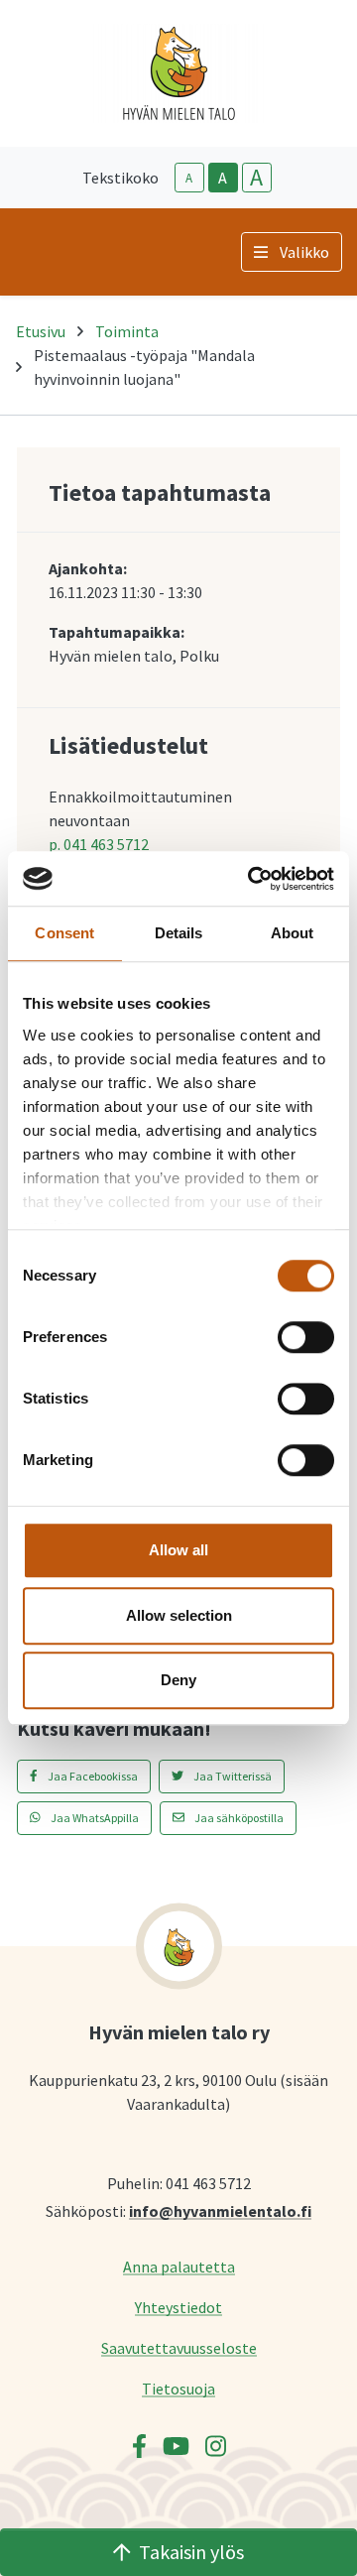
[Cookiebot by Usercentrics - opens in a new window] (252, 879)
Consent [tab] (64, 933)
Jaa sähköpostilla (238, 1818)
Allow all (178, 1550)
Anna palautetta (179, 2266)
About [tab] (293, 933)
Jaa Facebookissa (92, 1776)
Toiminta (127, 331)
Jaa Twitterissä (232, 1776)
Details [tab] (179, 933)
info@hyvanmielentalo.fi (220, 2210)
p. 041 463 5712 (99, 844)
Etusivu (41, 331)
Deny (178, 1680)
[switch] (306, 1337)
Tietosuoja (178, 2388)
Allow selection (179, 1615)
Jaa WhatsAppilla (94, 1818)
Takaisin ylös (191, 2552)
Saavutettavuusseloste (179, 2347)
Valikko (304, 252)
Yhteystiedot (178, 2307)
